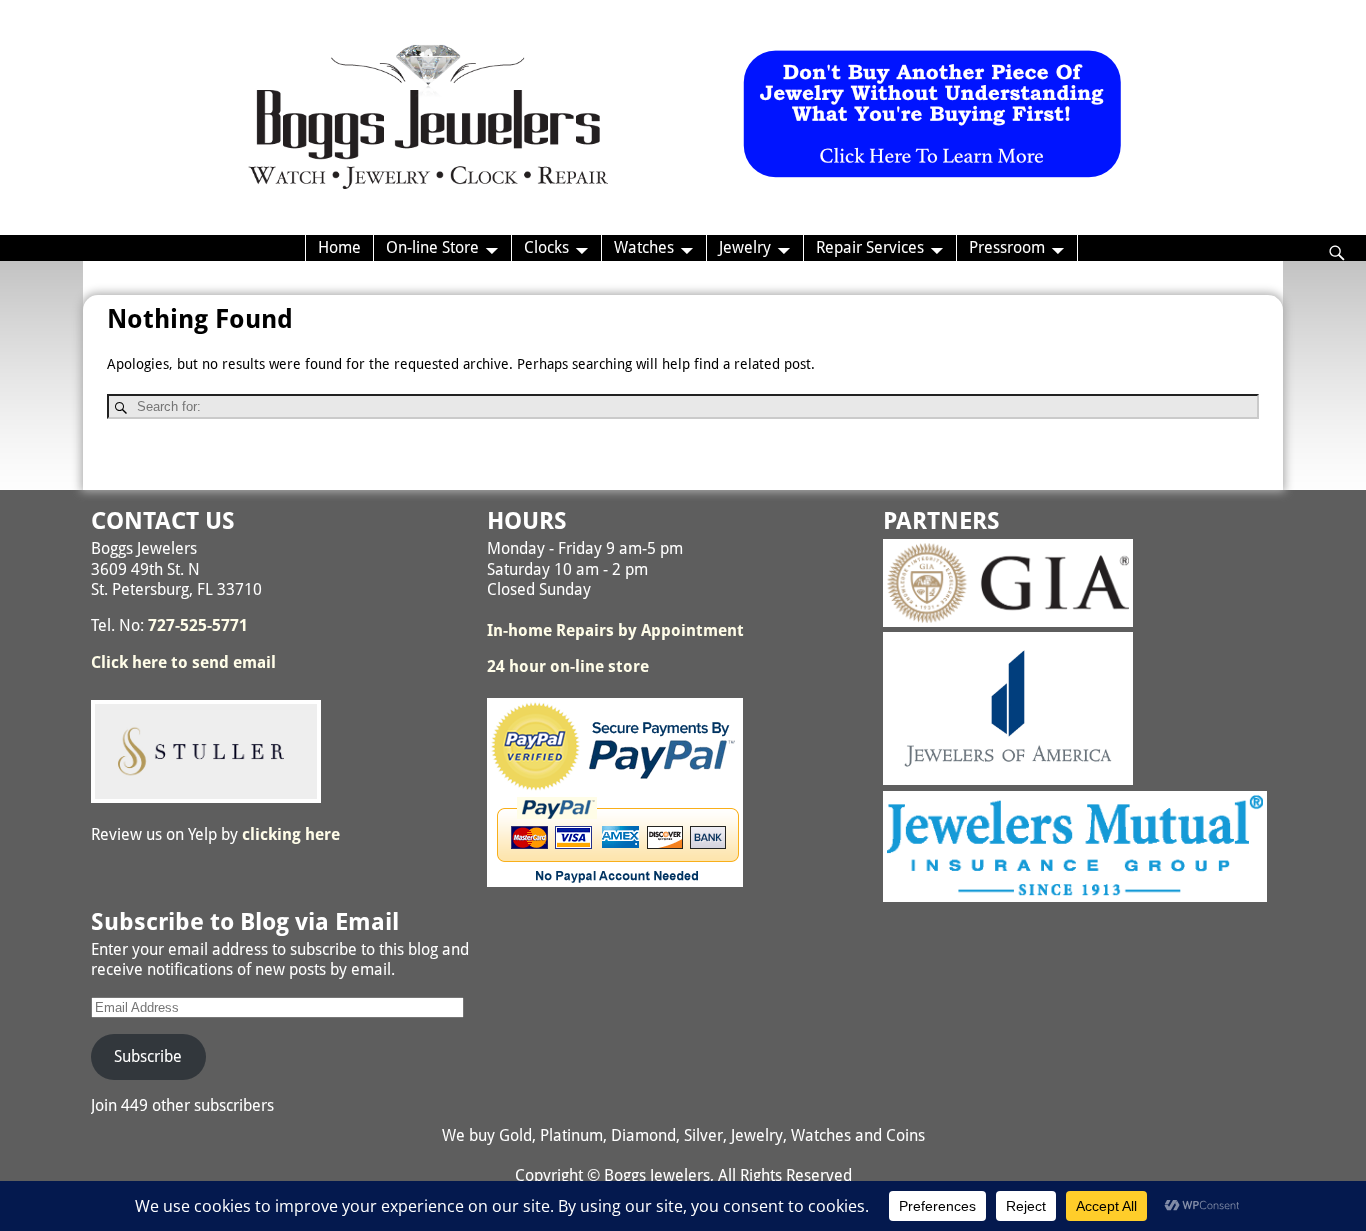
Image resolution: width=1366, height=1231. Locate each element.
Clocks (546, 247)
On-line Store (432, 247)
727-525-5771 (198, 625)
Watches (644, 247)
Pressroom (1007, 247)
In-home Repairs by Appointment (615, 630)
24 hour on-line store (568, 666)
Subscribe (148, 1056)
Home (339, 247)
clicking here (291, 834)
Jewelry (745, 247)
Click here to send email (183, 662)
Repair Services (870, 247)
